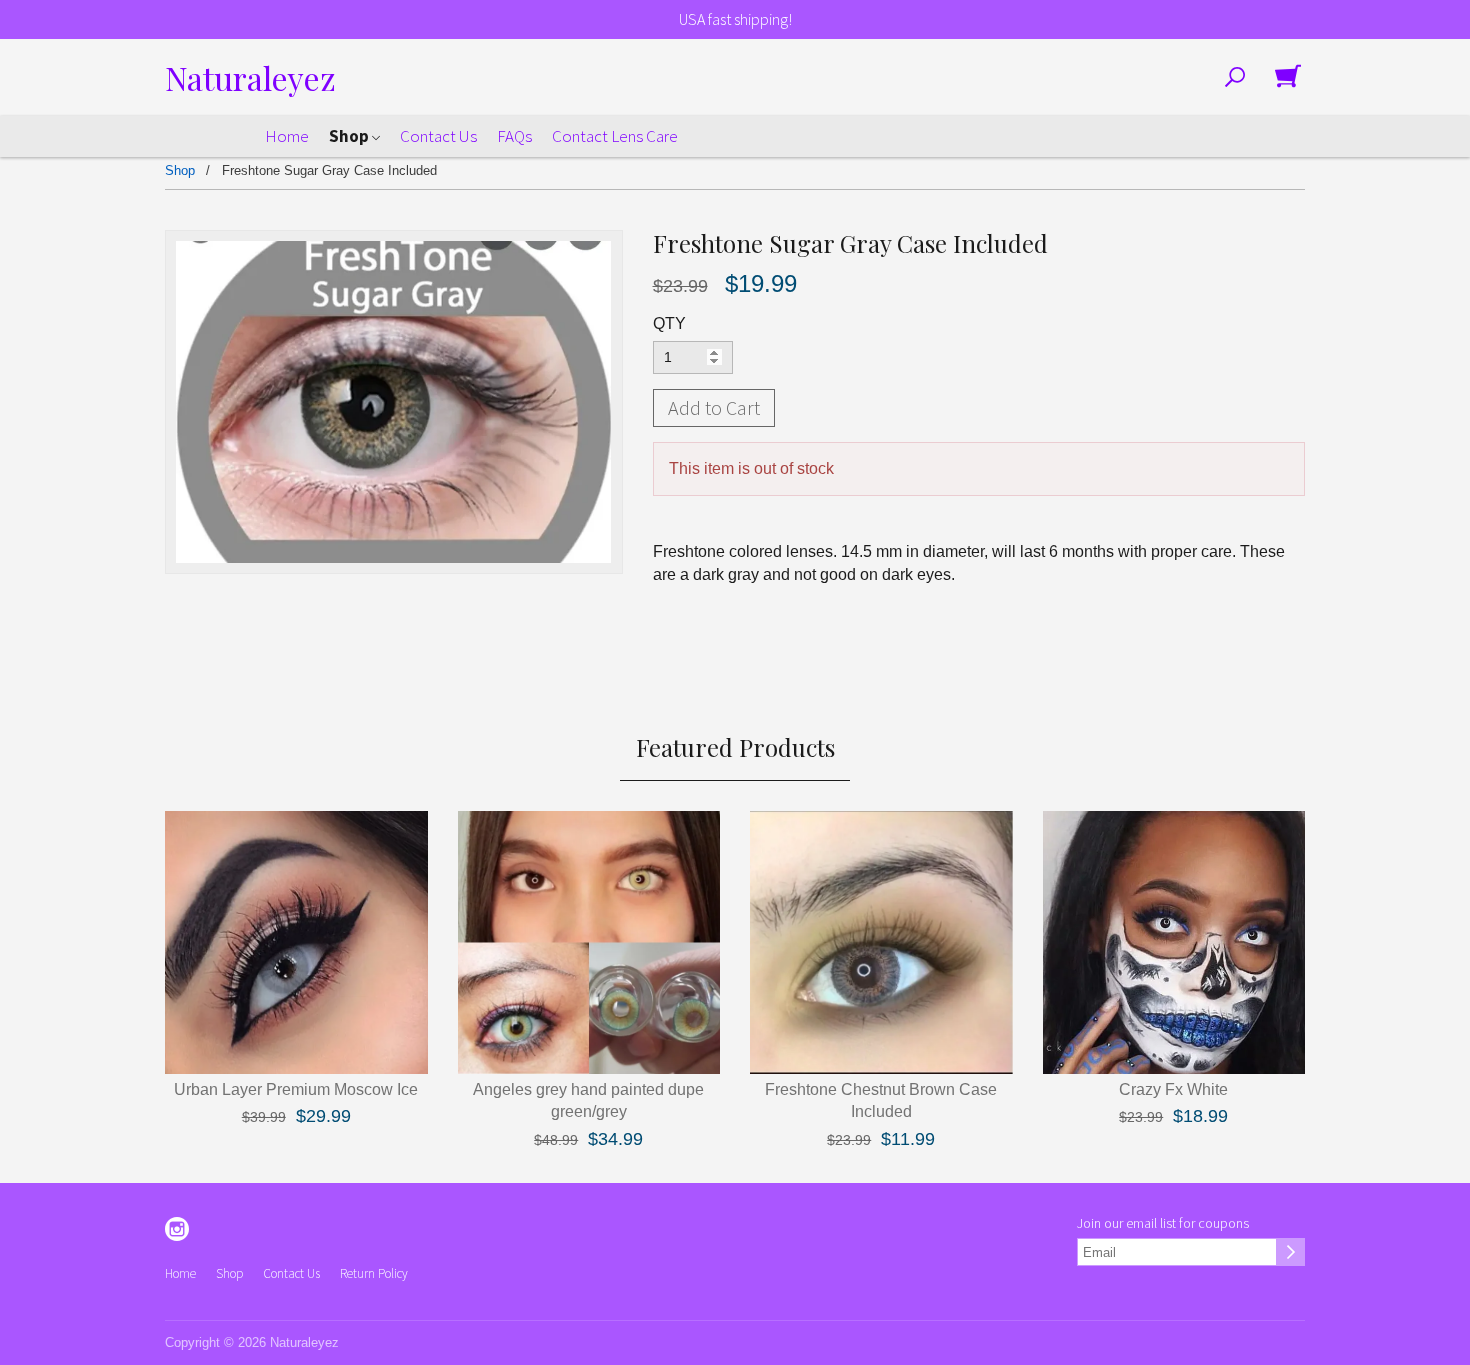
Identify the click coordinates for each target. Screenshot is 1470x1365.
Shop (350, 136)
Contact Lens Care (615, 136)
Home (287, 136)
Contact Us (438, 136)
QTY (669, 323)
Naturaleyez (250, 77)
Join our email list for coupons (1163, 1223)
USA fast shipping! (735, 19)
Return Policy (374, 1273)
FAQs (514, 136)
